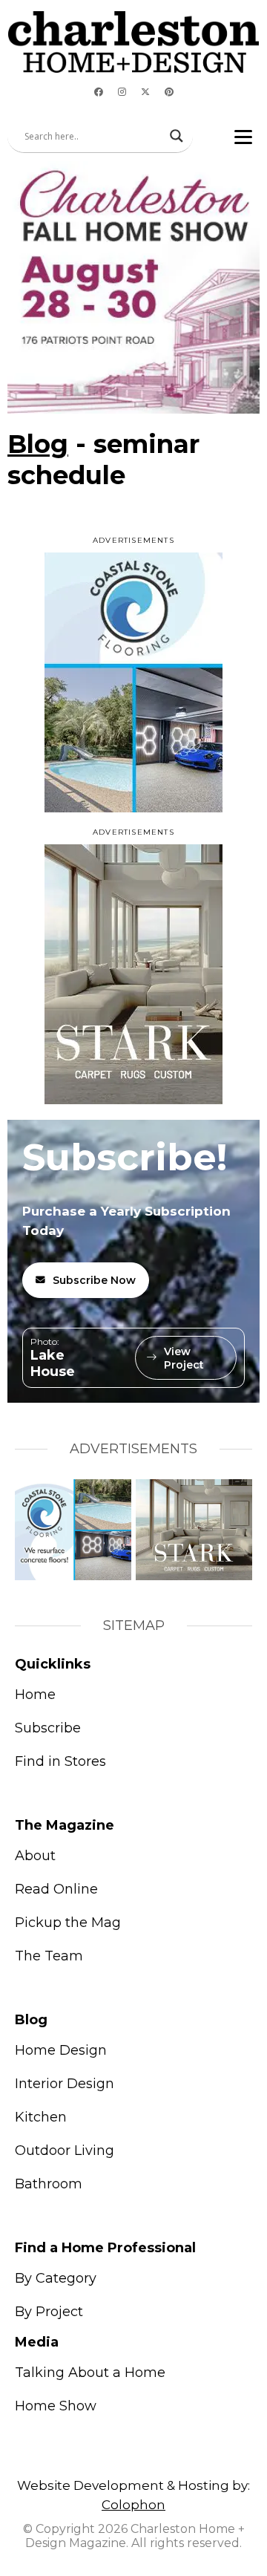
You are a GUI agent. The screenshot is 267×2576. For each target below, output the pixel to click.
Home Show (56, 2406)
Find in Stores (60, 1761)
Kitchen (41, 2117)
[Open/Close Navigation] (243, 136)
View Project (184, 1358)
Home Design (61, 2050)
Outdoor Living (65, 2151)
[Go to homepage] (133, 42)
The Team (49, 1956)
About (35, 1856)
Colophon (133, 2505)
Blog (38, 444)
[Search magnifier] (177, 136)
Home (35, 1695)
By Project (49, 2312)
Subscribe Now (94, 1280)
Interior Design (65, 2084)
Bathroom (49, 2184)
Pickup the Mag (68, 1923)
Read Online (56, 1889)
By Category (56, 2278)
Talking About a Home (90, 2373)
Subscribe (48, 1728)
